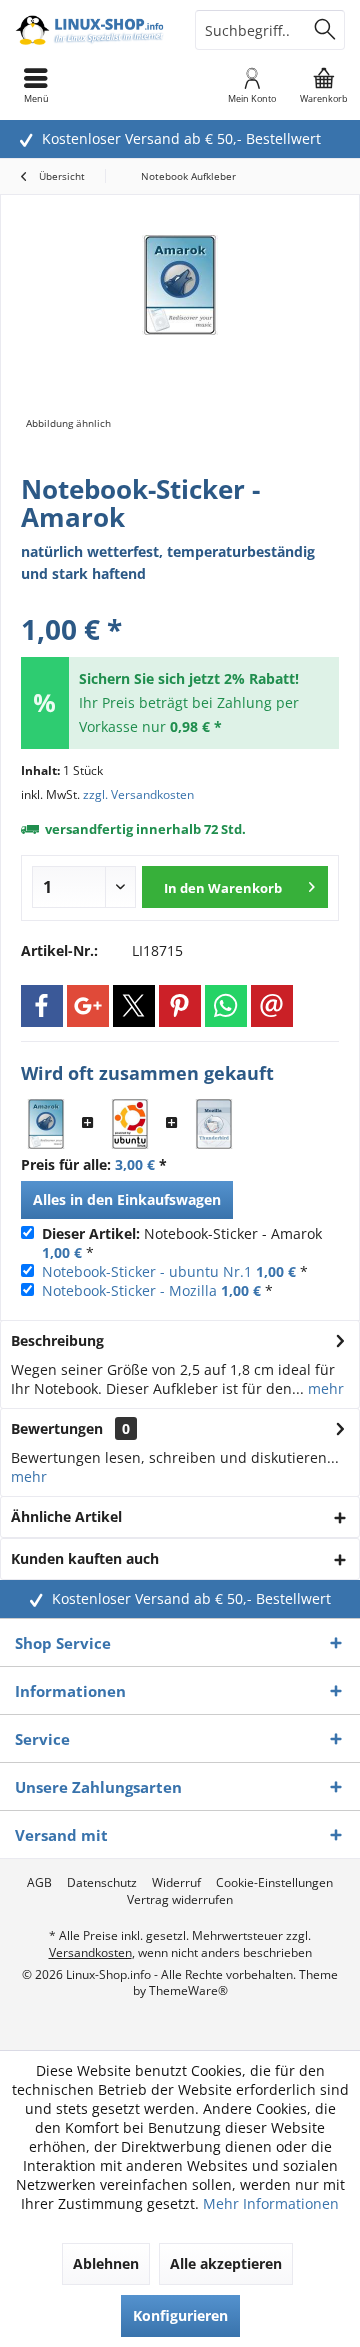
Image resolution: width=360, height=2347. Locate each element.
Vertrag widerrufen (180, 1900)
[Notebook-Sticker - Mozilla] (214, 1124)
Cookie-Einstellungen (274, 1883)
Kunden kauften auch (85, 1558)
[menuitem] (324, 85)
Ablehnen (106, 2263)
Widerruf (176, 1883)
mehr (324, 1388)
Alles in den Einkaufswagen (127, 1199)
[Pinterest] (180, 1006)
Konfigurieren (180, 2315)
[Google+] (88, 1006)
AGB (39, 1883)
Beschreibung (57, 1340)
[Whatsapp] (226, 1006)
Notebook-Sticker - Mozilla (129, 1290)
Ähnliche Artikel (66, 1516)
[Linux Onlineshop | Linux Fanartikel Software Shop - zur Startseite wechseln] (90, 30)
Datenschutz (102, 1883)
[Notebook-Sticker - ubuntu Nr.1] (130, 1124)
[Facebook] (42, 1006)
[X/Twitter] (134, 1006)
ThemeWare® (188, 1990)
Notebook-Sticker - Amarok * (182, 1243)
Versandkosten (90, 1952)
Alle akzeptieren (226, 2263)
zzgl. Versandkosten (138, 794)
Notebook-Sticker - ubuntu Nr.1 (147, 1271)
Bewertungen (57, 1428)
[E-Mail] (272, 1006)
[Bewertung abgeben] (180, 602)
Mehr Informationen (271, 2203)
